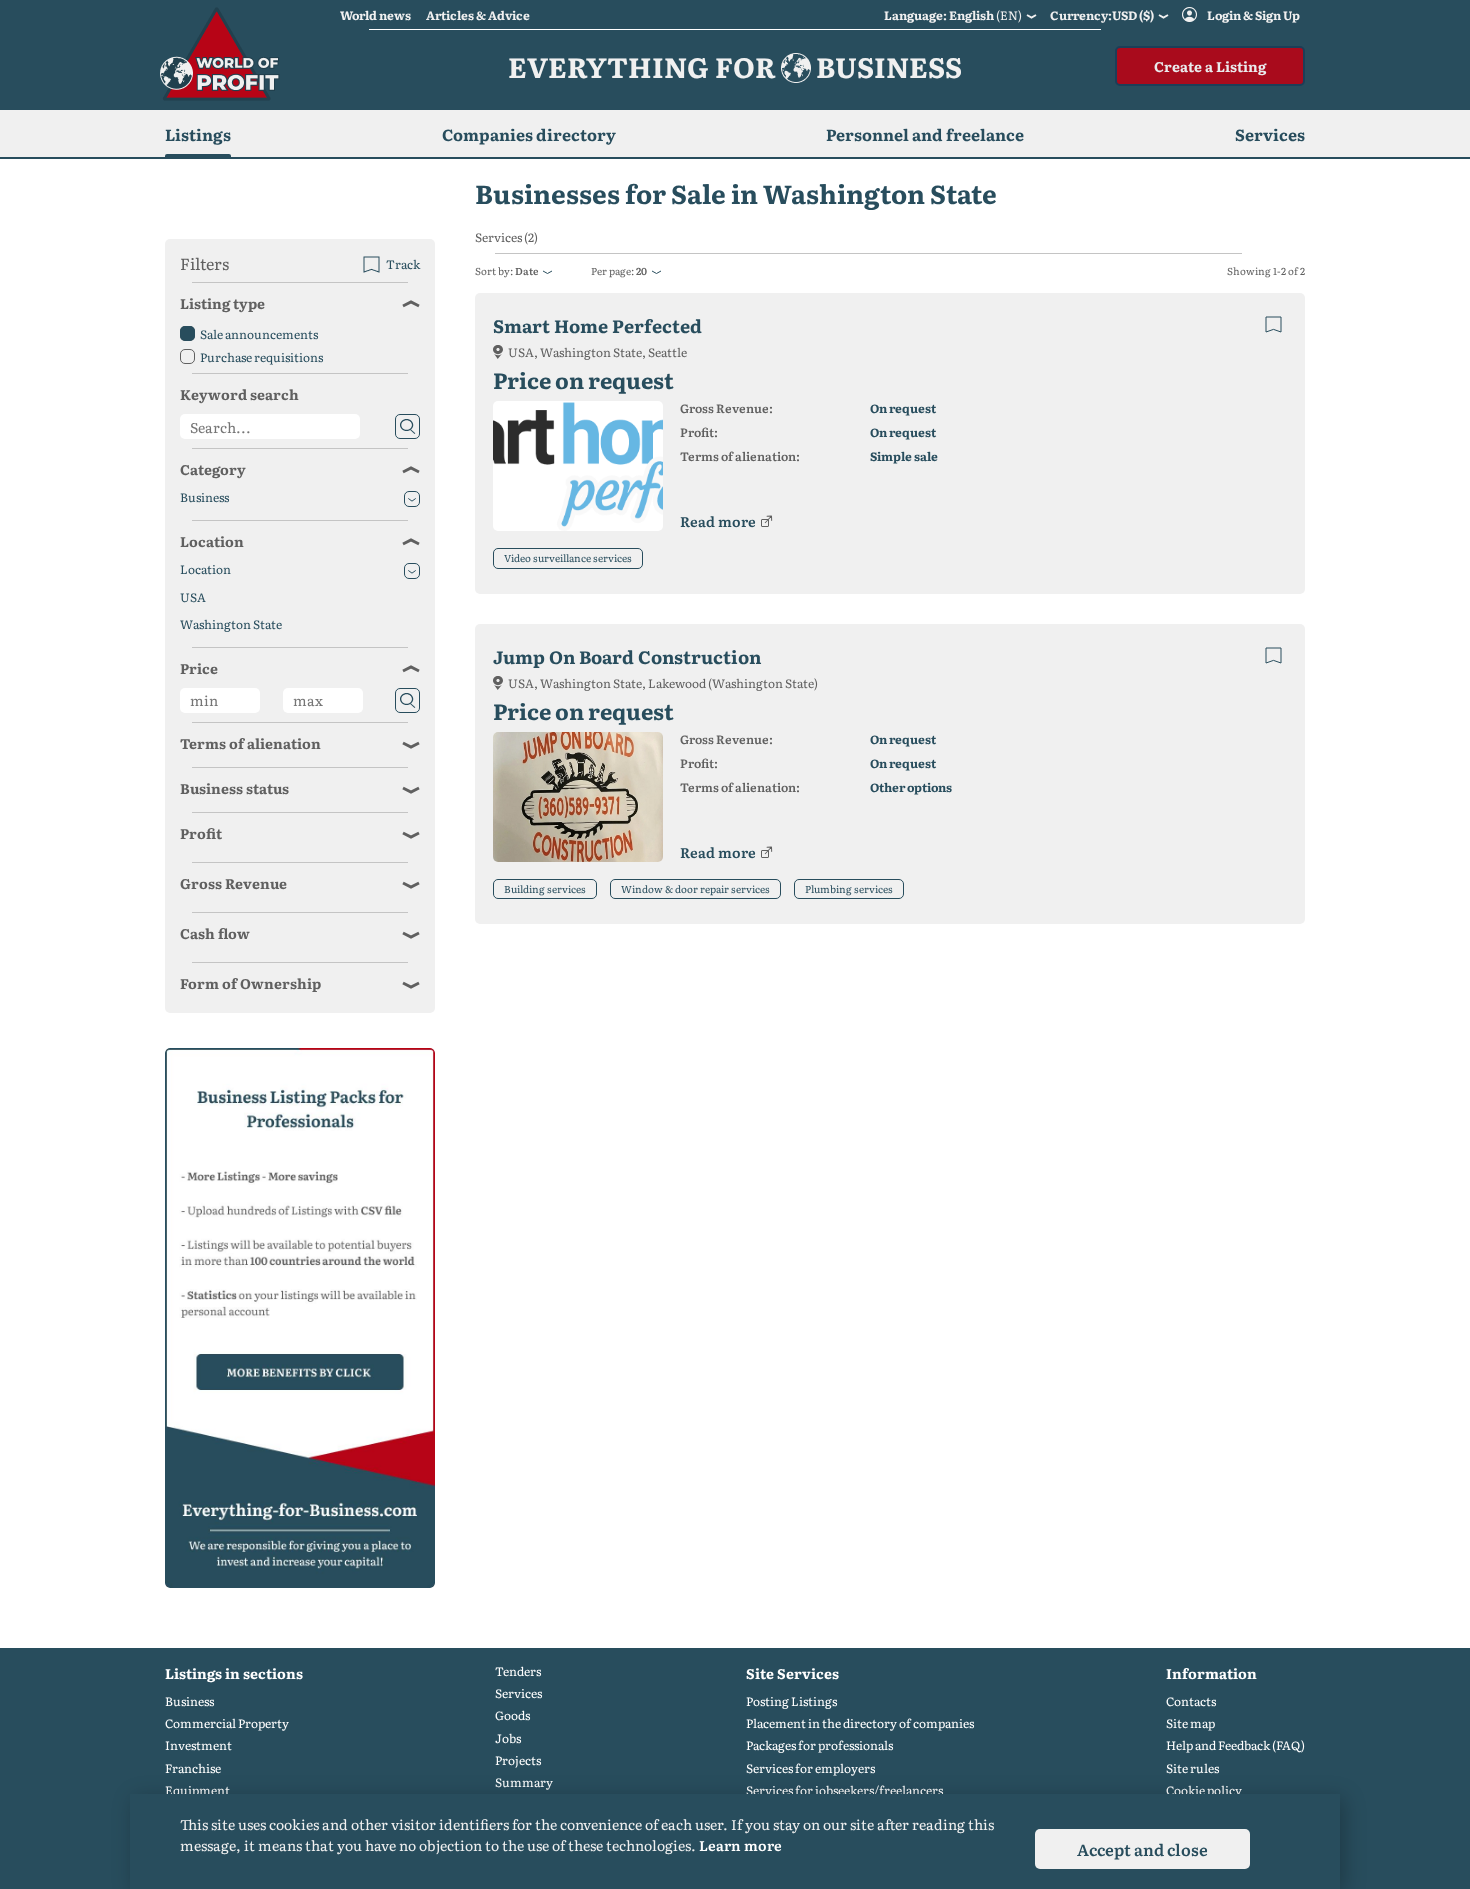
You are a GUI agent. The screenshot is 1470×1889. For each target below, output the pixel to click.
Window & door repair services (695, 888)
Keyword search (239, 394)
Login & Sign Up (1253, 15)
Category (213, 469)
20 (641, 270)
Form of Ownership (250, 983)
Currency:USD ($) (1102, 15)
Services (518, 1693)
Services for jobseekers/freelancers (844, 1790)
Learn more (740, 1845)
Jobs (508, 1738)
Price (199, 668)
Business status (234, 788)
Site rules (1192, 1768)
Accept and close (1142, 1849)
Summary (524, 1782)
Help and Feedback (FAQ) (1235, 1745)
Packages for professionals (819, 1745)
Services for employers (810, 1768)
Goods (512, 1715)
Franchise (193, 1768)
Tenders (518, 1671)
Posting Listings (791, 1701)
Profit (201, 833)
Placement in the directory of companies (860, 1723)
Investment (198, 1745)
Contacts (1191, 1701)
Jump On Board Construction (627, 656)
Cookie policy (1204, 1790)
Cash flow (215, 933)
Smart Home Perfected (597, 325)
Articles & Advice (478, 15)
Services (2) (506, 237)
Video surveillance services (568, 557)
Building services (545, 888)
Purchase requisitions (261, 357)
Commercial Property (227, 1723)
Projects (518, 1760)
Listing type (222, 303)
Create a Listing (1210, 66)
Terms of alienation (250, 743)
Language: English (953, 15)
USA (193, 597)
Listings (198, 134)
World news (375, 15)
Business (204, 497)
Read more (718, 521)
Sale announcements (259, 334)
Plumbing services (849, 888)
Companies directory (529, 134)
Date (526, 270)
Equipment (197, 1790)
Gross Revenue (233, 883)
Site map (1190, 1723)
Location (212, 541)
